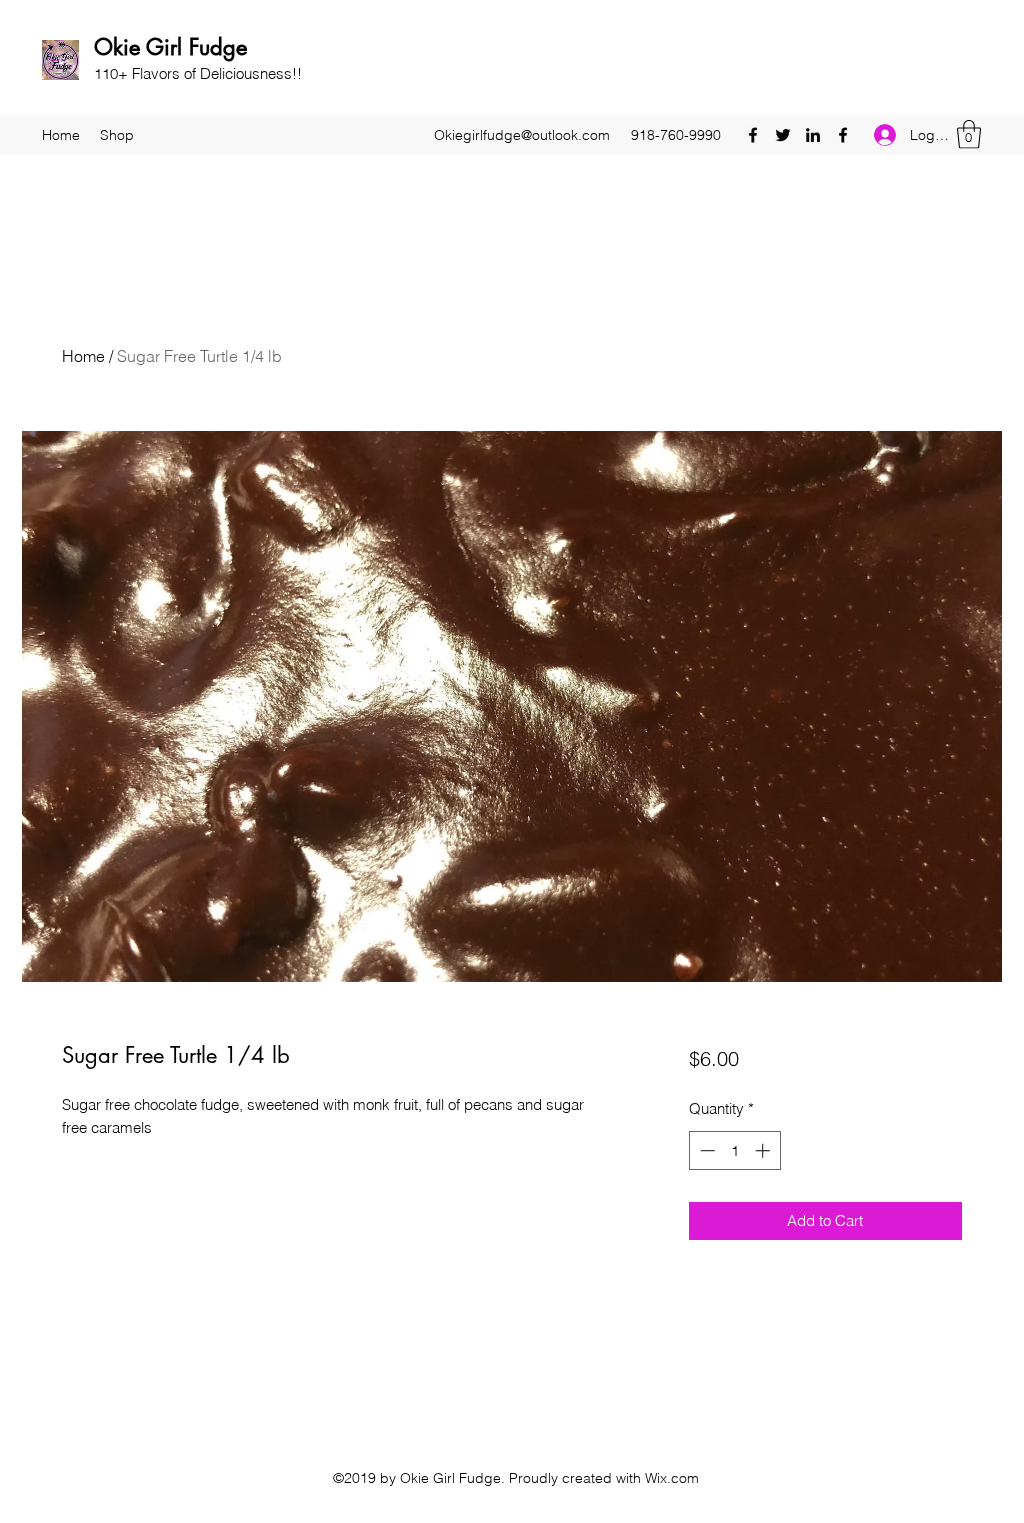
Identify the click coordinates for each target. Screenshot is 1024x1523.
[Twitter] (783, 135)
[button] (969, 134)
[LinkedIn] (813, 135)
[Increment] (764, 1150)
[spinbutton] (734, 1150)
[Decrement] (705, 1150)
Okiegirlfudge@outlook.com (522, 135)
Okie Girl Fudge (170, 47)
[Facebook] (753, 135)
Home (83, 356)
